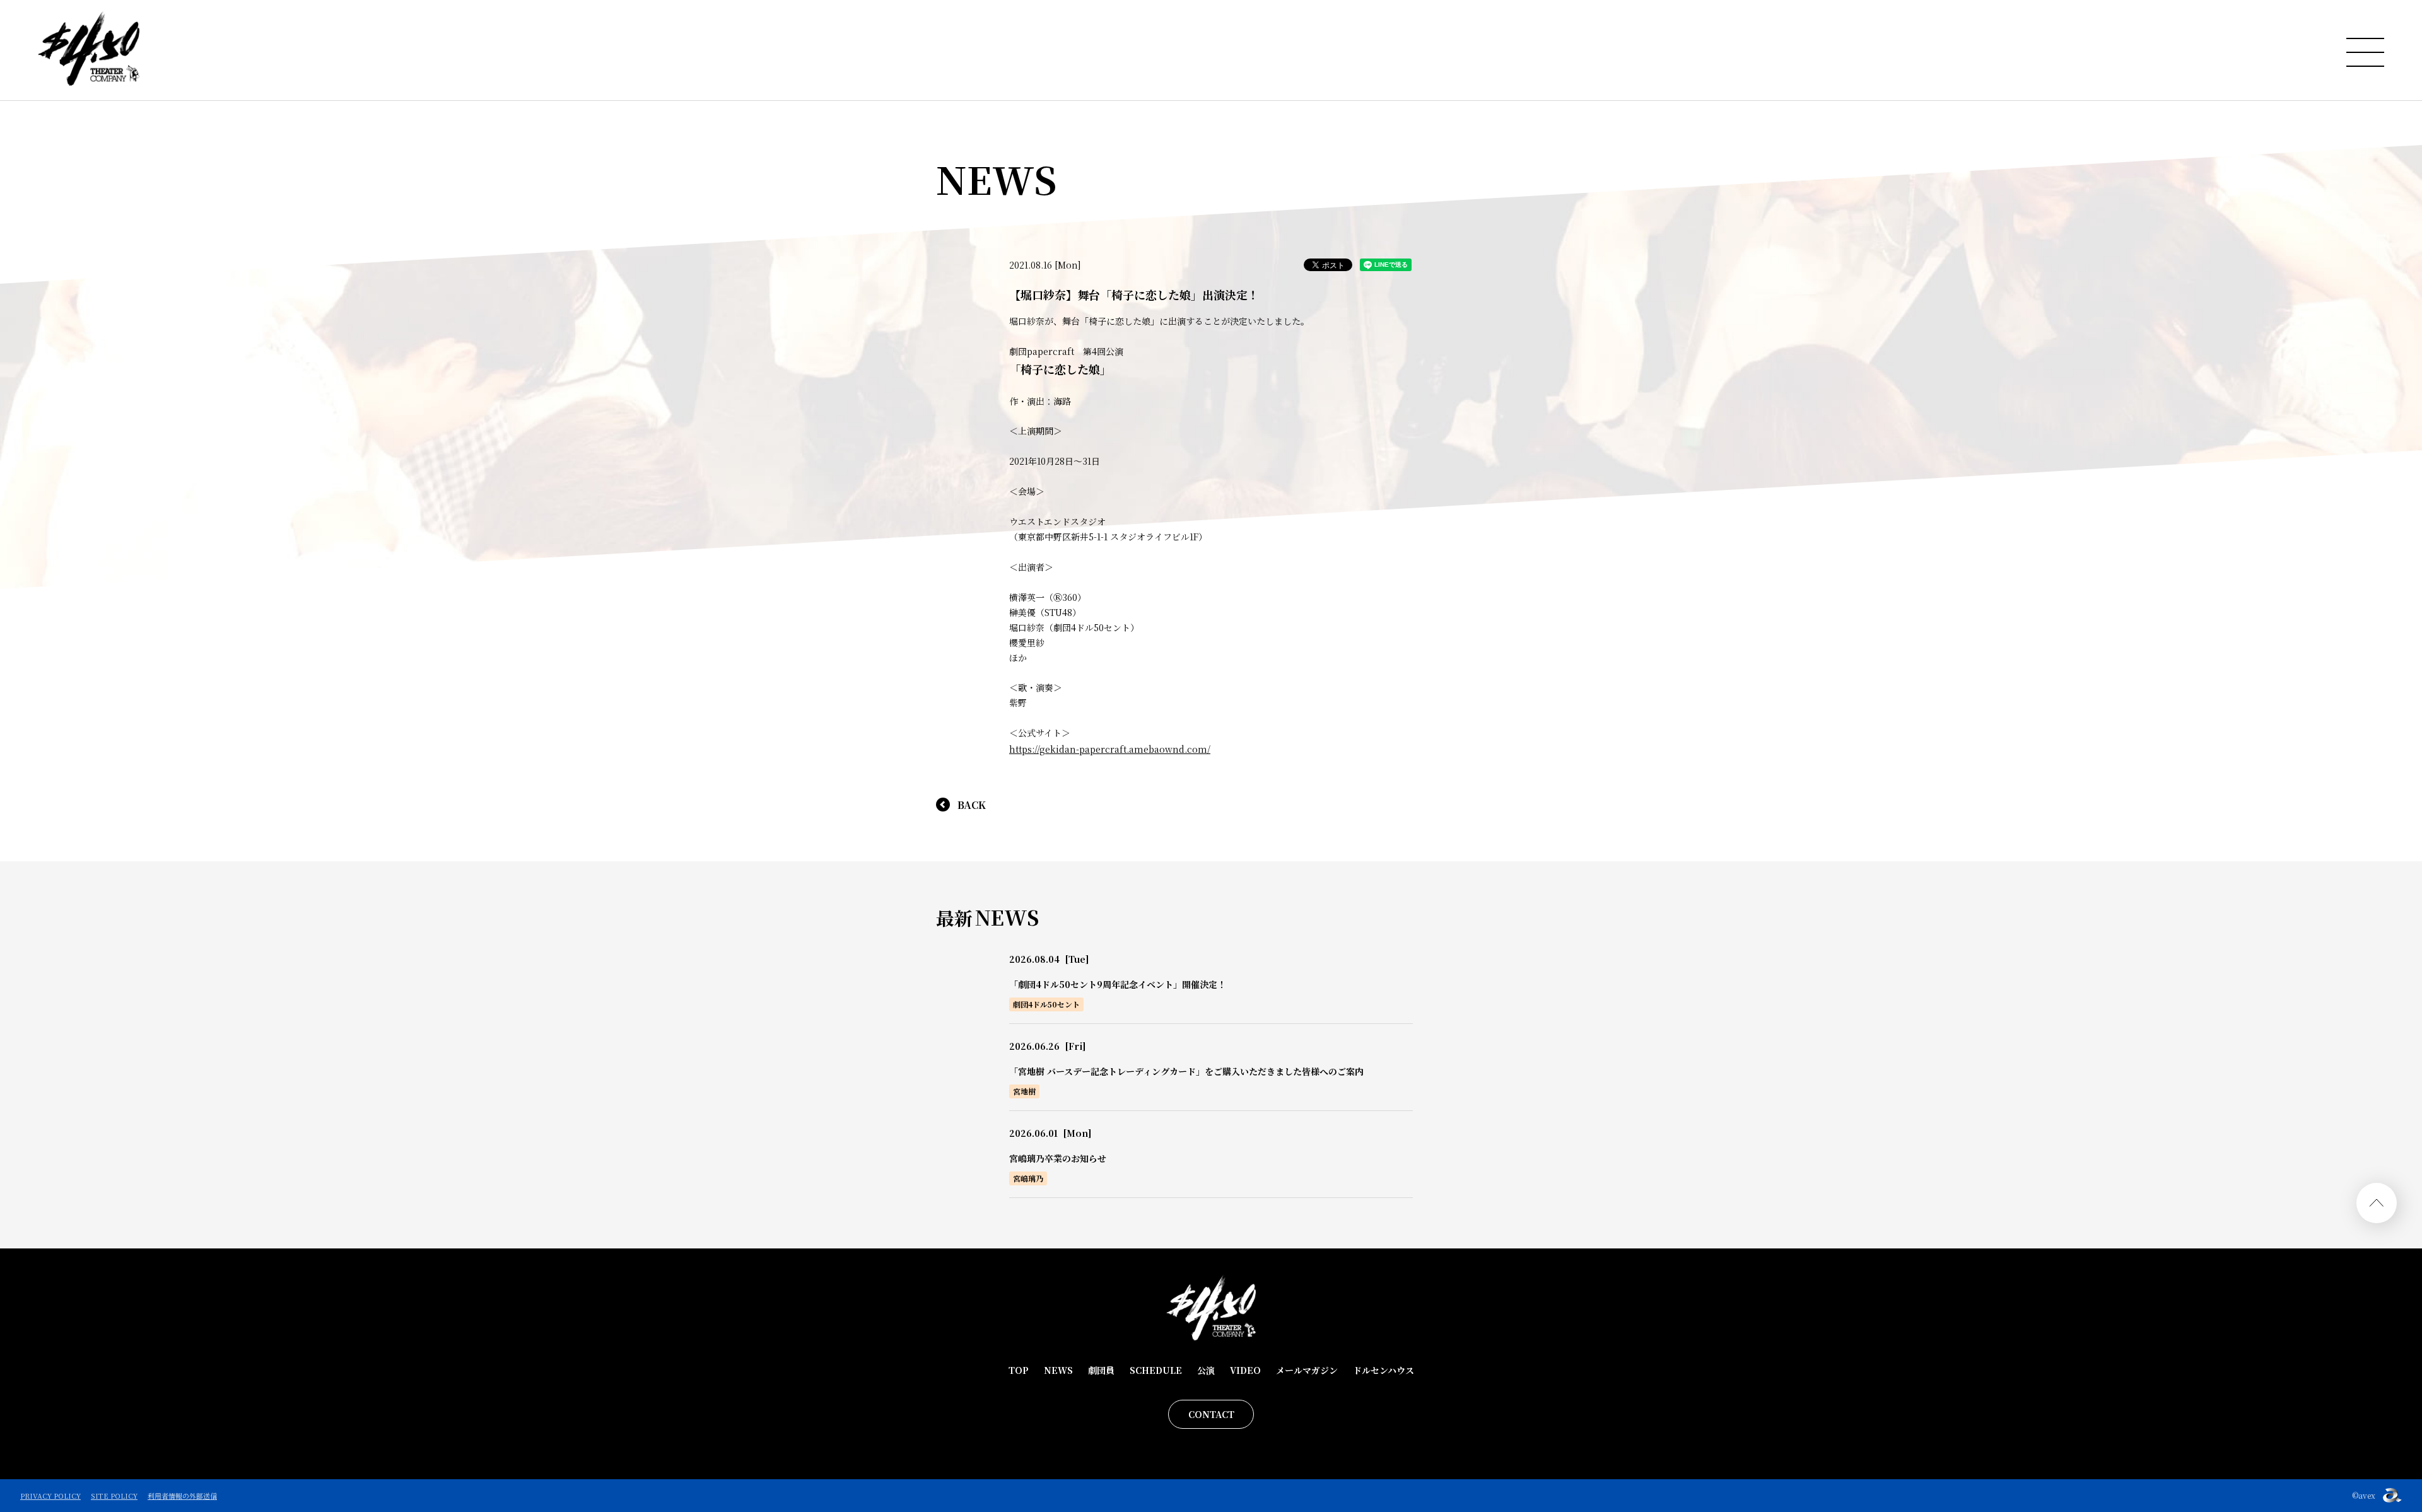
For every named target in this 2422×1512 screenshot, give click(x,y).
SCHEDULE (1156, 1370)
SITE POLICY (114, 1496)
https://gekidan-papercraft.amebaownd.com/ (1110, 749)
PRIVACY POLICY (50, 1496)
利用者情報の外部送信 (182, 1496)
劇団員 (1101, 1370)
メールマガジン (1307, 1370)
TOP (1019, 1370)
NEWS (1058, 1370)
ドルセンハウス (1384, 1370)
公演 (1206, 1370)
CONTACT (1211, 1414)
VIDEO (1245, 1370)
